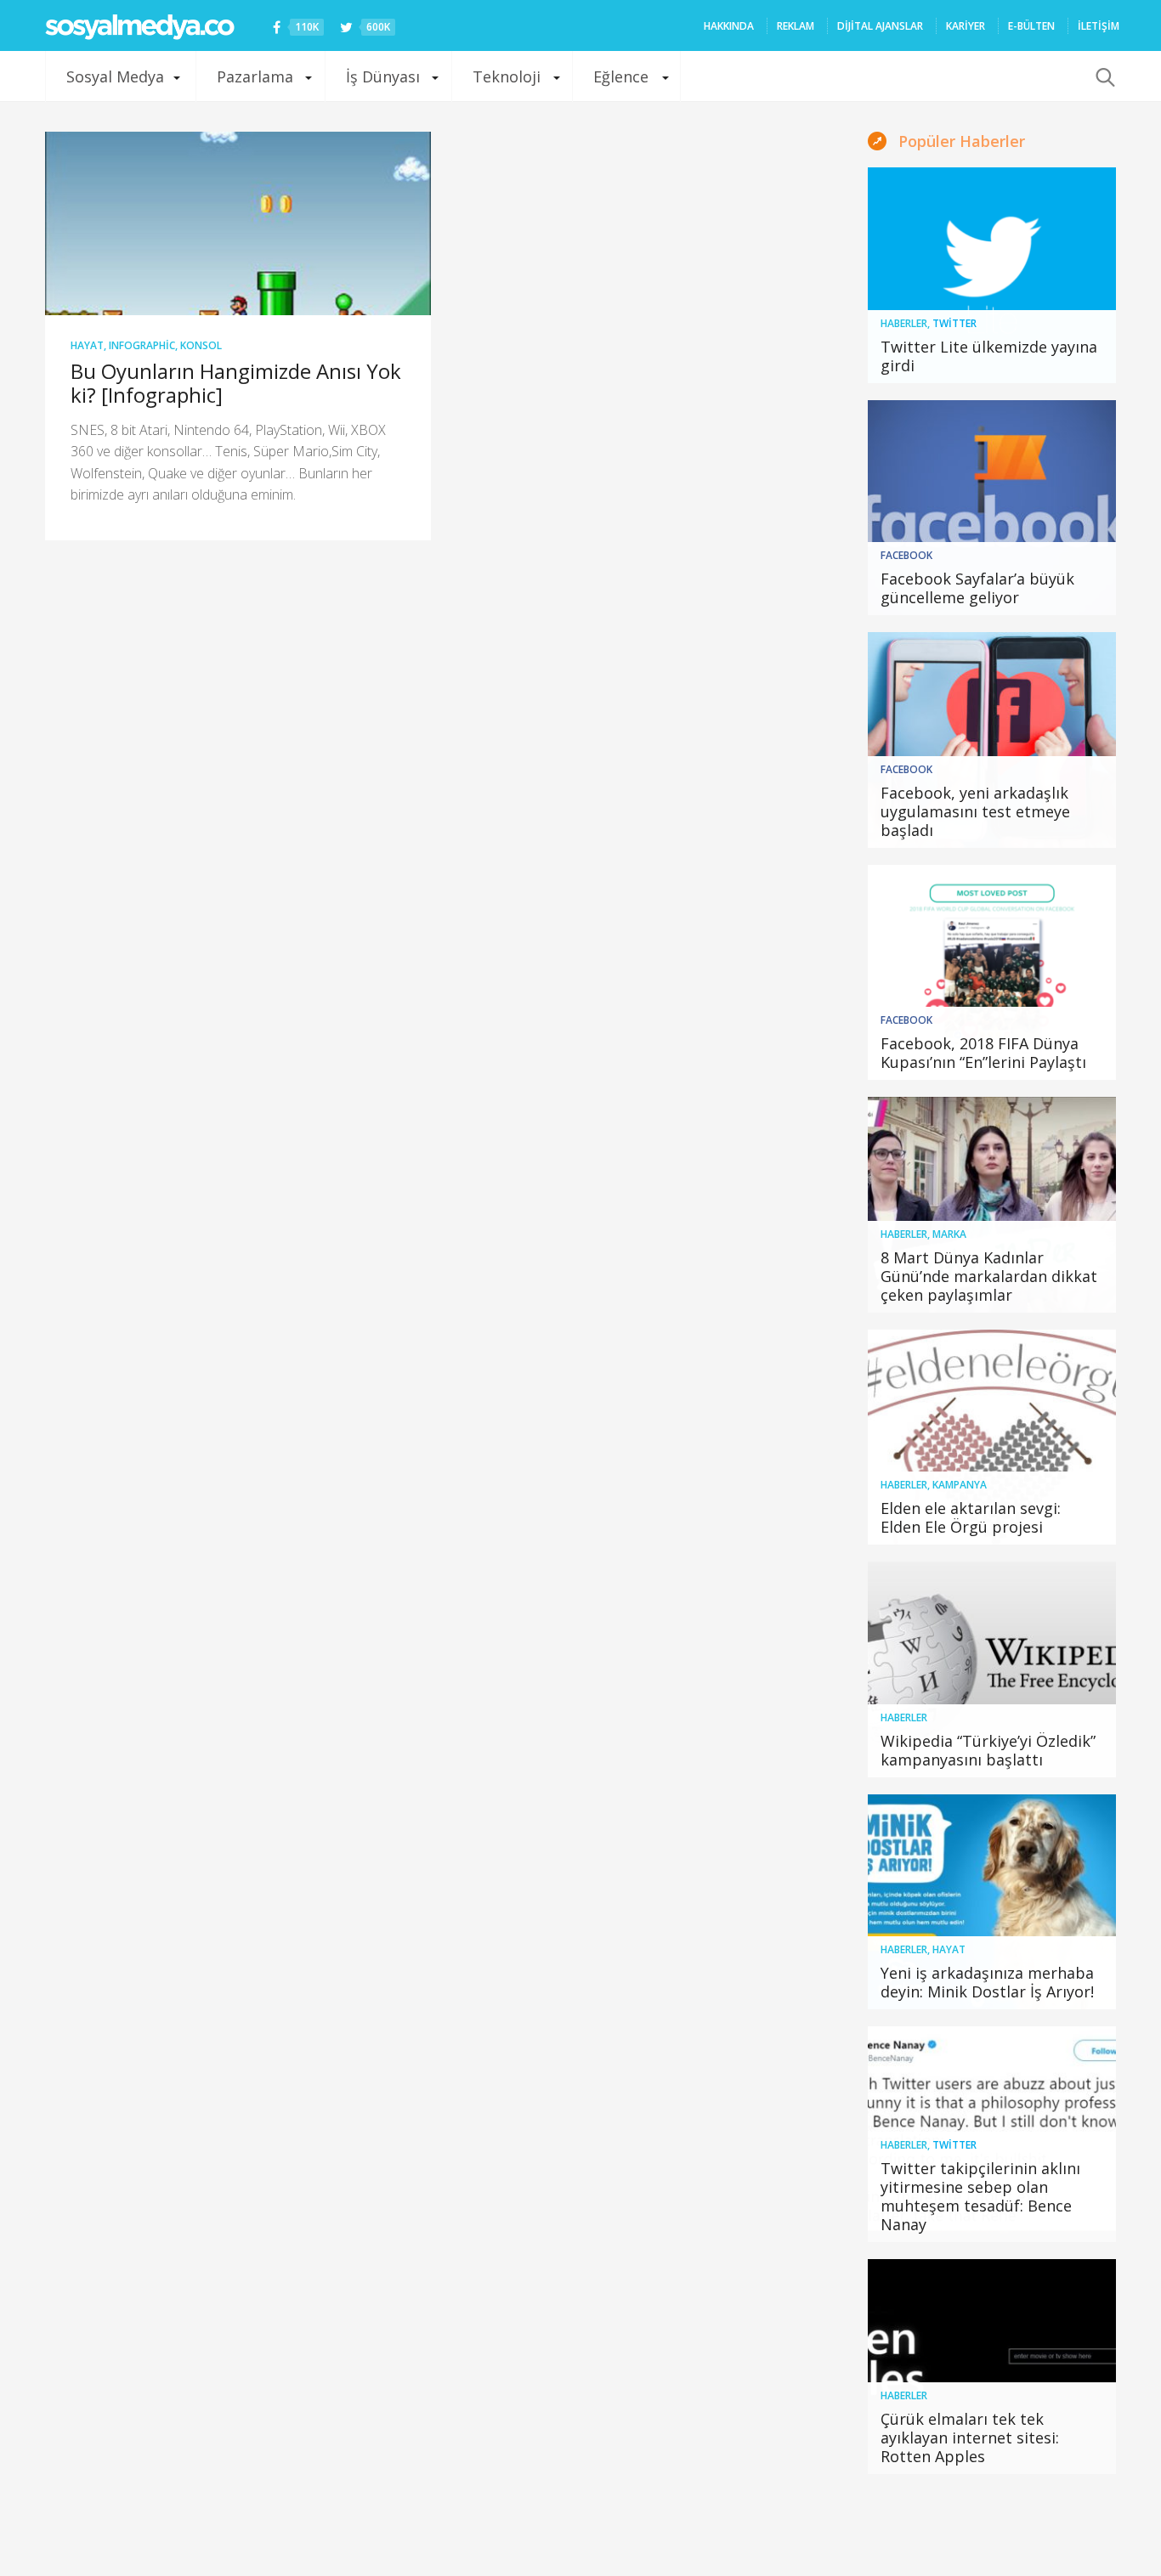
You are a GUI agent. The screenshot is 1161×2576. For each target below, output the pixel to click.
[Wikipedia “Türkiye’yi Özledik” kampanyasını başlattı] (992, 1669)
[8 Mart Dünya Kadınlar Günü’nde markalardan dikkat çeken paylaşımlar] (992, 1205)
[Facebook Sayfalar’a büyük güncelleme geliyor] (992, 508)
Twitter (954, 323)
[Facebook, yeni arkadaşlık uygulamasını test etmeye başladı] (992, 740)
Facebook (906, 555)
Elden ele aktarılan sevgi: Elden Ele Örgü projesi (971, 1517)
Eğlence (621, 76)
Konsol (201, 345)
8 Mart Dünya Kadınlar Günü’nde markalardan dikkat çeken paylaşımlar (989, 1276)
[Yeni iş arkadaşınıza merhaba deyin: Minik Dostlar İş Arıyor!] (992, 1902)
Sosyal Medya (115, 76)
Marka (949, 1234)
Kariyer (966, 26)
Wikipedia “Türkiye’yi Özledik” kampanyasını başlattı (988, 1750)
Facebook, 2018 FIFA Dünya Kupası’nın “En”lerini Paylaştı (983, 1053)
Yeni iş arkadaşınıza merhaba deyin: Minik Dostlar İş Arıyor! (987, 1982)
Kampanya (960, 1485)
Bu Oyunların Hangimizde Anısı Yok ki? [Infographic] (236, 383)
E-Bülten (1031, 26)
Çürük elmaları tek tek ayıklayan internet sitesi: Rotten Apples (970, 2438)
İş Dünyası (383, 76)
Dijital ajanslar (880, 26)
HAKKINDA (729, 26)
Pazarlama (255, 76)
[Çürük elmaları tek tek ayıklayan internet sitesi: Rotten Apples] (992, 2367)
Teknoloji (507, 76)
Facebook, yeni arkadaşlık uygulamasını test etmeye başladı (975, 811)
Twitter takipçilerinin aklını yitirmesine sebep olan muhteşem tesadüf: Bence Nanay (980, 2196)
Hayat (87, 345)
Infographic (142, 345)
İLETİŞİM (1099, 26)
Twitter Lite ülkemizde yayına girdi (989, 356)
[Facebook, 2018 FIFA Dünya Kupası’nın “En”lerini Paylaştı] (992, 973)
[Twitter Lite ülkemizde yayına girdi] (992, 275)
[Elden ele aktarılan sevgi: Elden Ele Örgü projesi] (992, 1438)
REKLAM (796, 26)
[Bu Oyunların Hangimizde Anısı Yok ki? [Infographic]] (238, 223)
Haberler (904, 323)
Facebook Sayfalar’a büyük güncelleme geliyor (977, 588)
